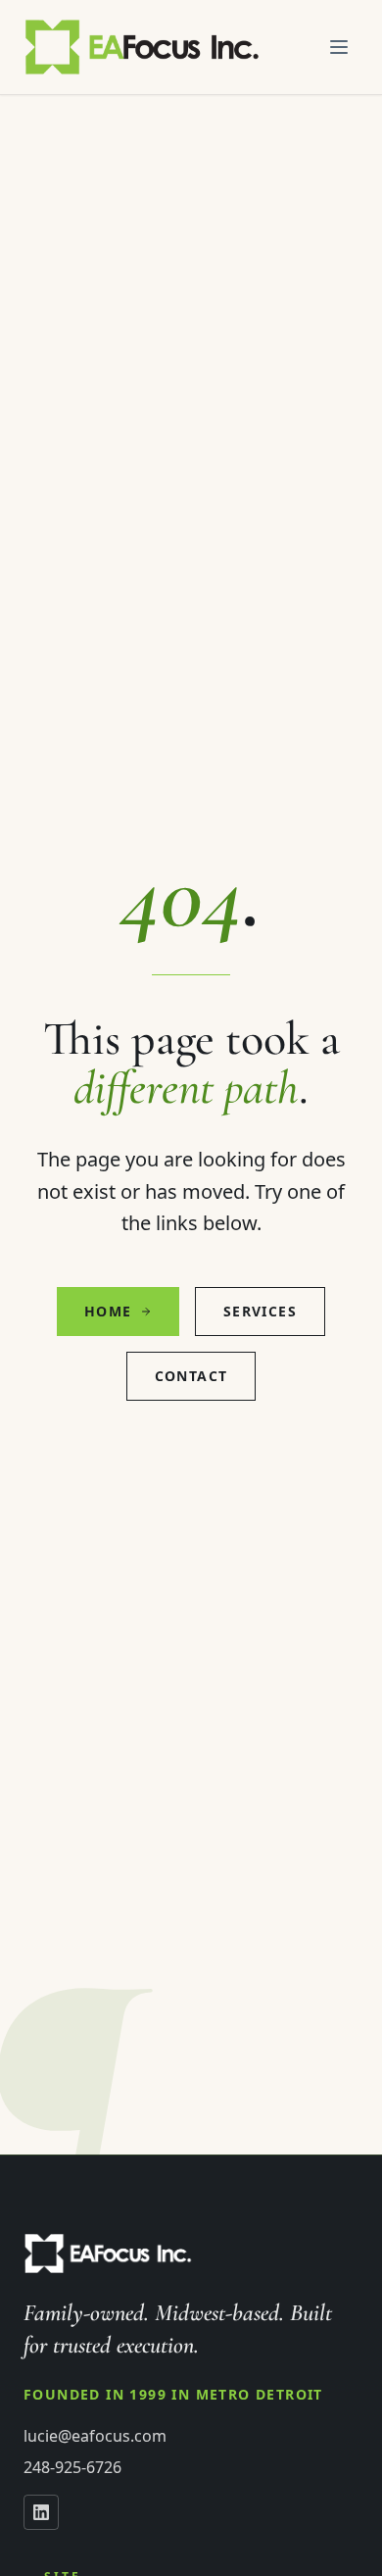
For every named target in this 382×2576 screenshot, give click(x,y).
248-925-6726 (72, 2467)
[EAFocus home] (143, 47)
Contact (191, 1376)
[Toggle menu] (339, 47)
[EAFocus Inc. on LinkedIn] (41, 2512)
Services (260, 1311)
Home (108, 1311)
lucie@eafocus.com (95, 2436)
